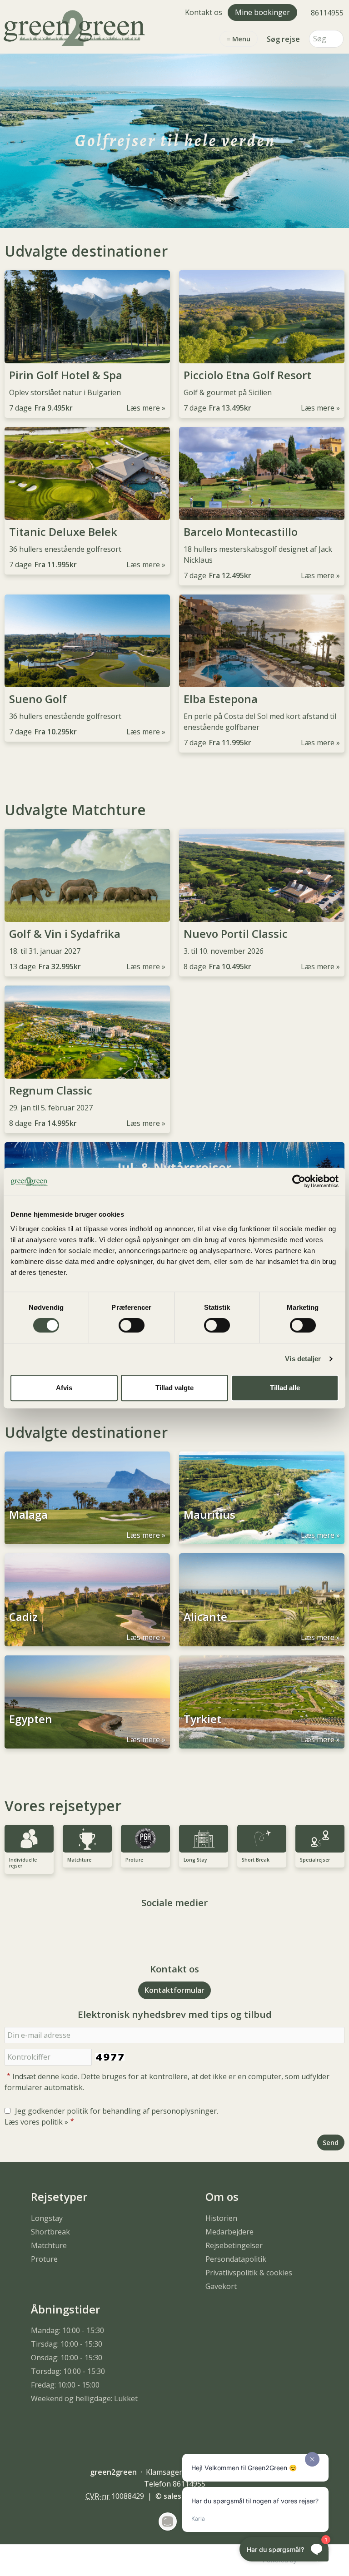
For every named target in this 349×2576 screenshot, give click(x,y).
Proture (134, 1860)
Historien (221, 2218)
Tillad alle (285, 1388)
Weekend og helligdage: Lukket (84, 2398)
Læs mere (143, 408)
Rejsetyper (59, 2197)
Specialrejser (315, 1860)
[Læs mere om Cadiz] (87, 1600)
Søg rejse (283, 39)
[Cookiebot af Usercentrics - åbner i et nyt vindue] (299, 1181)
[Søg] (337, 39)
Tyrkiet (202, 1719)
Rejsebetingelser (234, 2245)
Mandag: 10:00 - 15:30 (67, 2330)
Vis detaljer (303, 1359)
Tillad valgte (174, 1388)
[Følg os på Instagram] (184, 1928)
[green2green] (76, 27)
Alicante (205, 1617)
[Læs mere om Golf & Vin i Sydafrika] (87, 875)
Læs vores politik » (36, 2122)
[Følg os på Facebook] (165, 1928)
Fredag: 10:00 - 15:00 (65, 2385)
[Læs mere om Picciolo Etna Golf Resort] (262, 317)
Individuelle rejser (23, 1863)
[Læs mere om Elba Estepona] (262, 641)
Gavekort (221, 2286)
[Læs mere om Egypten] (87, 1702)
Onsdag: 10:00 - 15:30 (67, 2358)
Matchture (79, 1860)
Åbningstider (65, 2309)
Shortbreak (50, 2232)
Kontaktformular (174, 1990)
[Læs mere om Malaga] (87, 1498)
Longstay (47, 2218)
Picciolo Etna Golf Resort (247, 375)
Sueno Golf (38, 699)
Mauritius (209, 1515)
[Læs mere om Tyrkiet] (262, 1702)
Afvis (64, 1388)
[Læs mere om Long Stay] (204, 1839)
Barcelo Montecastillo (241, 532)
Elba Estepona (221, 699)
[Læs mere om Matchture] (87, 1839)
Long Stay (195, 1860)
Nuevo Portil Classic (236, 934)
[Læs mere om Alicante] (262, 1600)
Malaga (28, 1515)
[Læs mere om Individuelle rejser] (29, 1839)
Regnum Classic (51, 1090)
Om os (222, 2197)
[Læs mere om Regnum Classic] (87, 1032)
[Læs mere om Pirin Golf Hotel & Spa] (87, 317)
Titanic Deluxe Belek (63, 532)
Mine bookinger (262, 12)
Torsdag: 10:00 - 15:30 (68, 2371)
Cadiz (23, 1617)
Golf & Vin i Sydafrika (65, 934)
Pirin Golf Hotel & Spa (66, 375)
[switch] (132, 1325)
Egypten (31, 1719)
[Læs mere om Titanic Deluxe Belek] (87, 473)
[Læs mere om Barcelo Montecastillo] (262, 473)
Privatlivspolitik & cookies (249, 2273)
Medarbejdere (229, 2232)
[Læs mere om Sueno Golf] (87, 641)
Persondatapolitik (236, 2259)
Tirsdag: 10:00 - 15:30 (67, 2344)
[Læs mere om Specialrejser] (320, 1839)
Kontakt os (204, 12)
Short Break (256, 1860)
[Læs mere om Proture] (145, 1839)
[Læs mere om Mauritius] (262, 1498)
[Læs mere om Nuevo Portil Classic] (262, 875)
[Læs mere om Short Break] (262, 1839)
